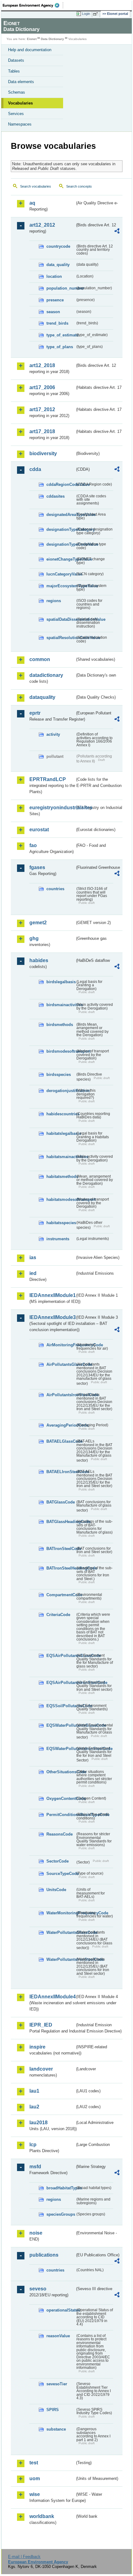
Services (16, 114)
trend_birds (57, 323)
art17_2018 (42, 431)
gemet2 (38, 923)
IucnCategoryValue (61, 574)
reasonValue (58, 2336)
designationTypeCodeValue (61, 544)
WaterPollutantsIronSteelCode (61, 1959)
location (54, 276)
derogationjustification (61, 1091)
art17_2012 (42, 409)
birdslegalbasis (61, 982)
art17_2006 (42, 387)
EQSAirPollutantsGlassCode (61, 1656)
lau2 (34, 2107)
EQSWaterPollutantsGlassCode (61, 1725)
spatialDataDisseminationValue (61, 619)
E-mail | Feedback (24, 2557)
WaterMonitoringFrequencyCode (61, 1913)
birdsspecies (59, 1075)
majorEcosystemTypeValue (61, 586)
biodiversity (43, 453)
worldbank (42, 2516)
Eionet (32, 39)
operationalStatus (61, 2310)
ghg (34, 938)
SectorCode (58, 1861)
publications (44, 2255)
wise (35, 2494)
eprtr (35, 713)
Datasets (16, 60)
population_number (61, 288)
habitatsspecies (61, 1223)
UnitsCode (56, 1890)
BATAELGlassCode (61, 1441)
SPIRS (53, 2410)
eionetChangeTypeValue (61, 559)
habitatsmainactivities (61, 1157)
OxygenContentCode (61, 1799)
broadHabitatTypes (61, 2188)
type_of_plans (60, 347)
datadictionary (46, 675)
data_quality (58, 265)
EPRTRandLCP (48, 779)
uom (35, 2478)
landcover (41, 2069)
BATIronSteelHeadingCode (61, 1568)
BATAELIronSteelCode (61, 1472)
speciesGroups (61, 2214)
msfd (35, 2167)
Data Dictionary (52, 39)
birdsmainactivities (61, 1005)
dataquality (42, 697)
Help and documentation (30, 50)
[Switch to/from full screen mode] (97, 14)
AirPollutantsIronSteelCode (61, 1395)
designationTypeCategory (61, 529)
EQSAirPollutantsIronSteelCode (61, 1683)
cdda (35, 469)
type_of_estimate (61, 335)
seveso (38, 2289)
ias (33, 1257)
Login (86, 14)
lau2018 (39, 2123)
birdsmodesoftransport (61, 1051)
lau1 (34, 2091)
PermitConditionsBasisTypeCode (61, 1815)
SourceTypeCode (61, 1874)
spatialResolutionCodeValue (61, 638)
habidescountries (61, 1114)
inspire (37, 2047)
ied (33, 1273)
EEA (33, 5)
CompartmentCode (61, 1595)
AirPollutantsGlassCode (61, 1364)
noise (36, 2233)
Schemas (17, 92)
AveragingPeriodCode (61, 1425)
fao (33, 845)
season (53, 312)
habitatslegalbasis (61, 1133)
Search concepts (79, 186)
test (34, 2463)
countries (55, 889)
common (40, 659)
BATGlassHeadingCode (61, 1522)
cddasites (56, 496)
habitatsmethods (61, 1177)
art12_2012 (42, 225)
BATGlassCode (61, 1502)
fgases (37, 867)
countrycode (58, 246)
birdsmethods (60, 1025)
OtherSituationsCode (61, 1772)
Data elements (21, 82)
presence (55, 300)
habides (39, 960)
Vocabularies (20, 103)
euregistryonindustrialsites (52, 808)
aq (32, 203)
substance (56, 2429)
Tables (14, 71)
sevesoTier (57, 2384)
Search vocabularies (36, 186)
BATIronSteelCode (61, 1549)
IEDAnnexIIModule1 (52, 1295)
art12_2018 (42, 365)
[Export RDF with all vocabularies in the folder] (117, 232)
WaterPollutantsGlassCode (61, 1932)
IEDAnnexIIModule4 (52, 1997)
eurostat (39, 830)
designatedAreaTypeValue (61, 515)
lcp (33, 2145)
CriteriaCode (58, 1615)
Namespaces (20, 124)
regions (54, 601)
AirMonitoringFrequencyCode (61, 1345)
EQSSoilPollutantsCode (61, 1706)
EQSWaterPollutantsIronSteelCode (61, 1749)
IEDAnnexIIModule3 (52, 1317)
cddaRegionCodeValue (61, 484)
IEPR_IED (41, 2025)
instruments (58, 1239)
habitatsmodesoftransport (61, 1199)
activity (53, 734)
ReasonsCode (60, 1834)
